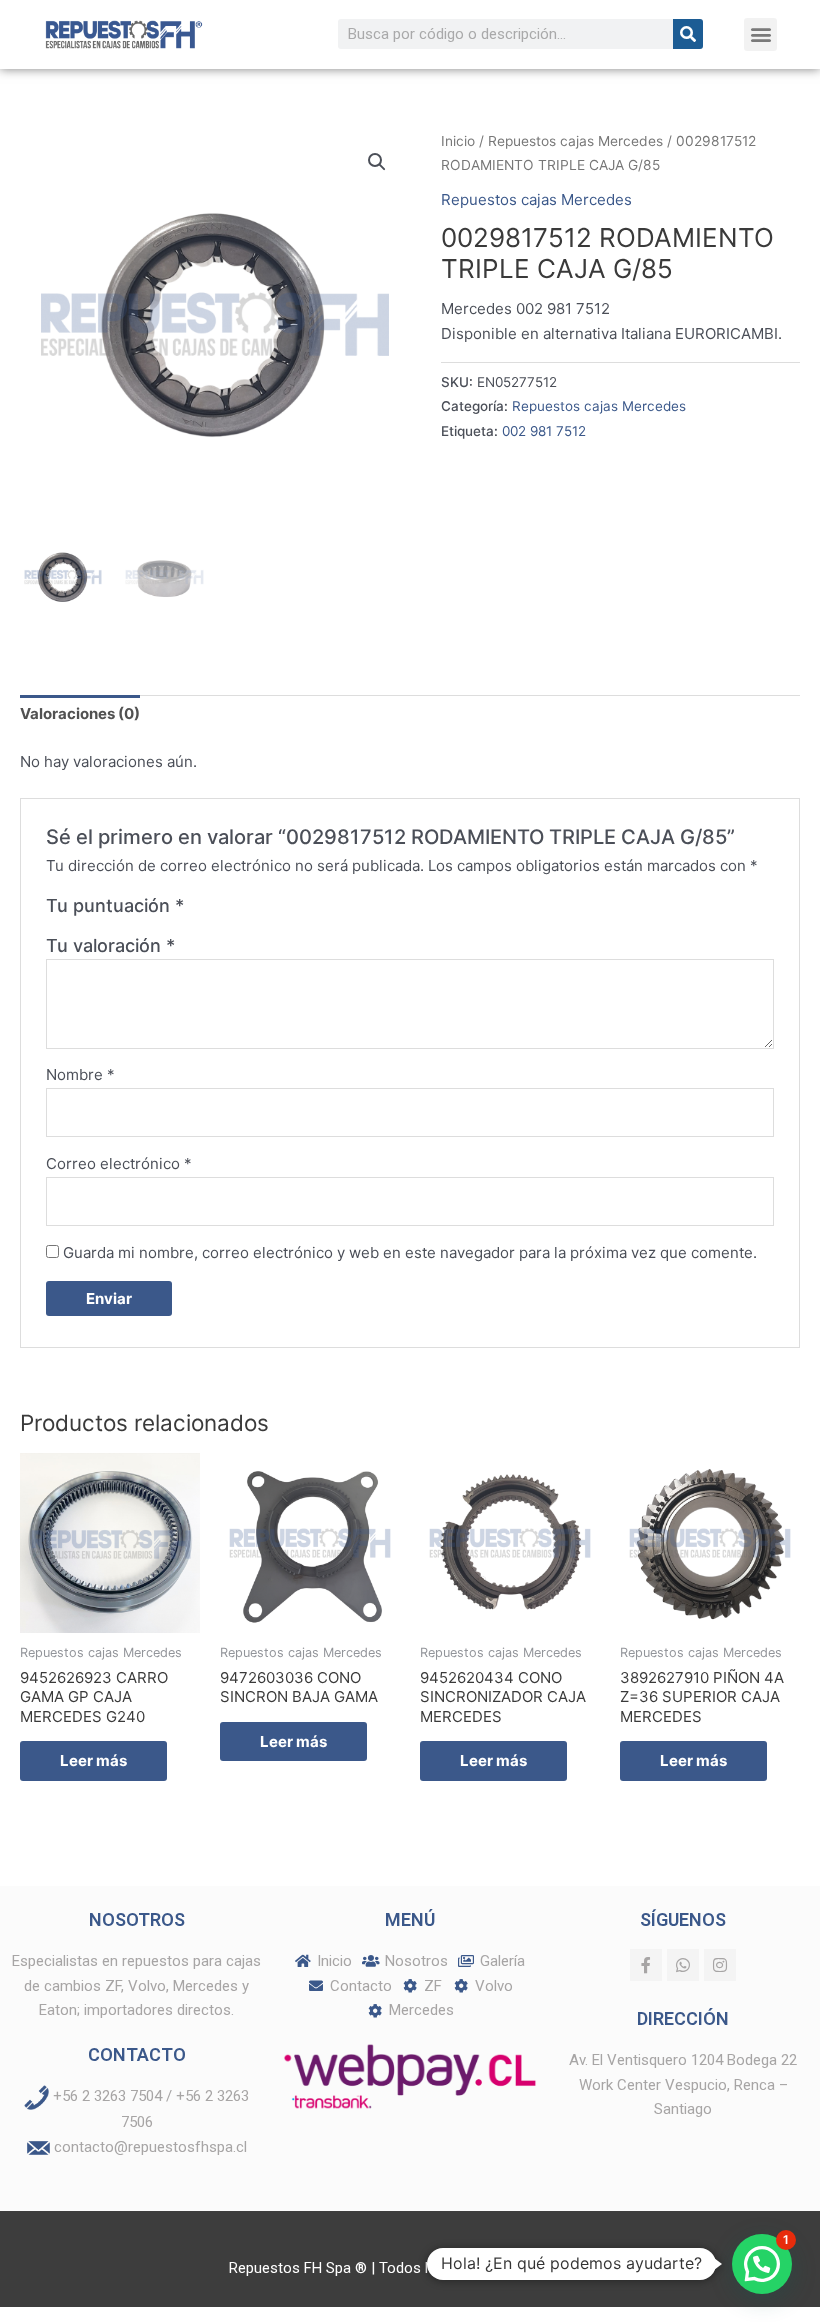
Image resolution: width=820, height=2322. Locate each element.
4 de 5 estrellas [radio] (268, 911)
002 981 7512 (544, 431)
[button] (760, 34)
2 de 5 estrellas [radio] (224, 911)
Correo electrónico (119, 1163)
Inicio (458, 141)
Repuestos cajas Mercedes (575, 141)
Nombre (80, 1074)
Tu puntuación (115, 905)
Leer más (93, 1760)
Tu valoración (110, 945)
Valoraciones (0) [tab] (80, 713)
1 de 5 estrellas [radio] (202, 911)
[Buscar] (688, 34)
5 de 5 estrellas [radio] (290, 911)
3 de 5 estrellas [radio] (246, 911)
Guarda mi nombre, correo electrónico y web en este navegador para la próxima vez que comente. (410, 1252)
